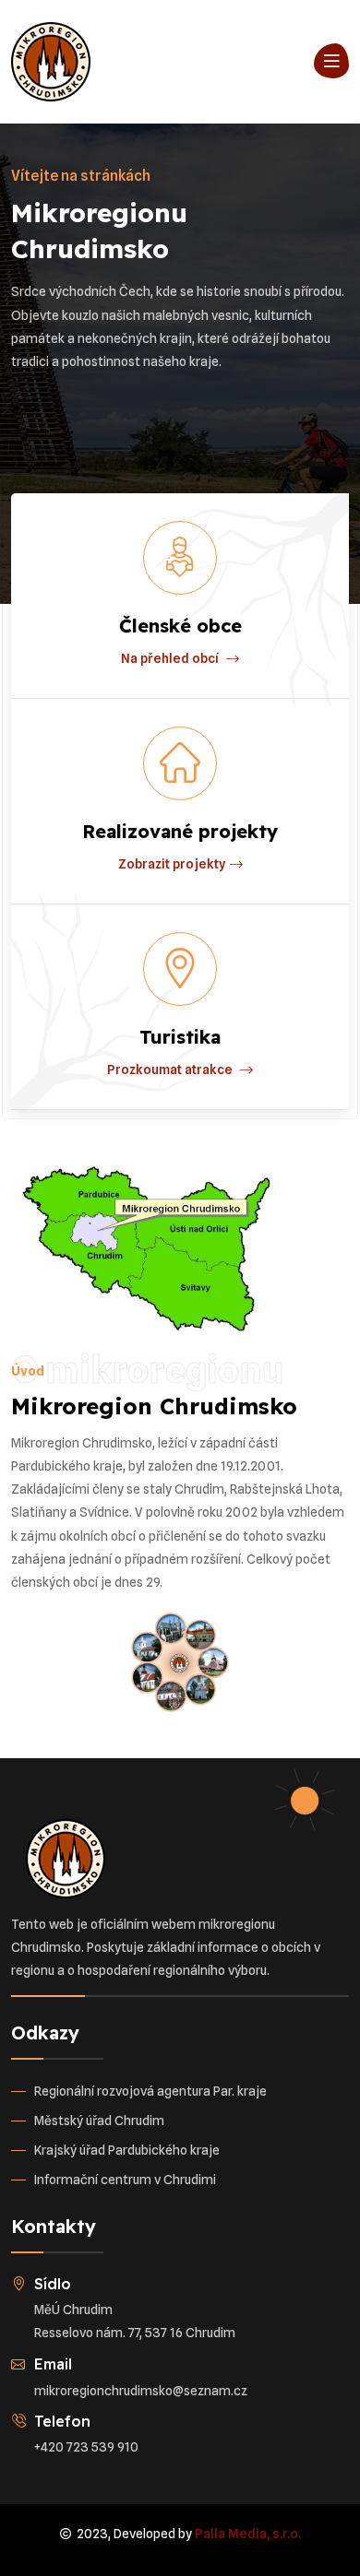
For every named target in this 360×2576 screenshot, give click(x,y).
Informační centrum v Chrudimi (125, 2180)
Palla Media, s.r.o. (248, 2534)
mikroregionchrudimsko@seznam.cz (141, 2391)
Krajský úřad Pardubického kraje (127, 2150)
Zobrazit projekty (172, 864)
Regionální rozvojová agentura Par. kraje (150, 2091)
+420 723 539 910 (86, 2447)
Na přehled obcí (171, 658)
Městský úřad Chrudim (99, 2121)
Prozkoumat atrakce (171, 1069)
